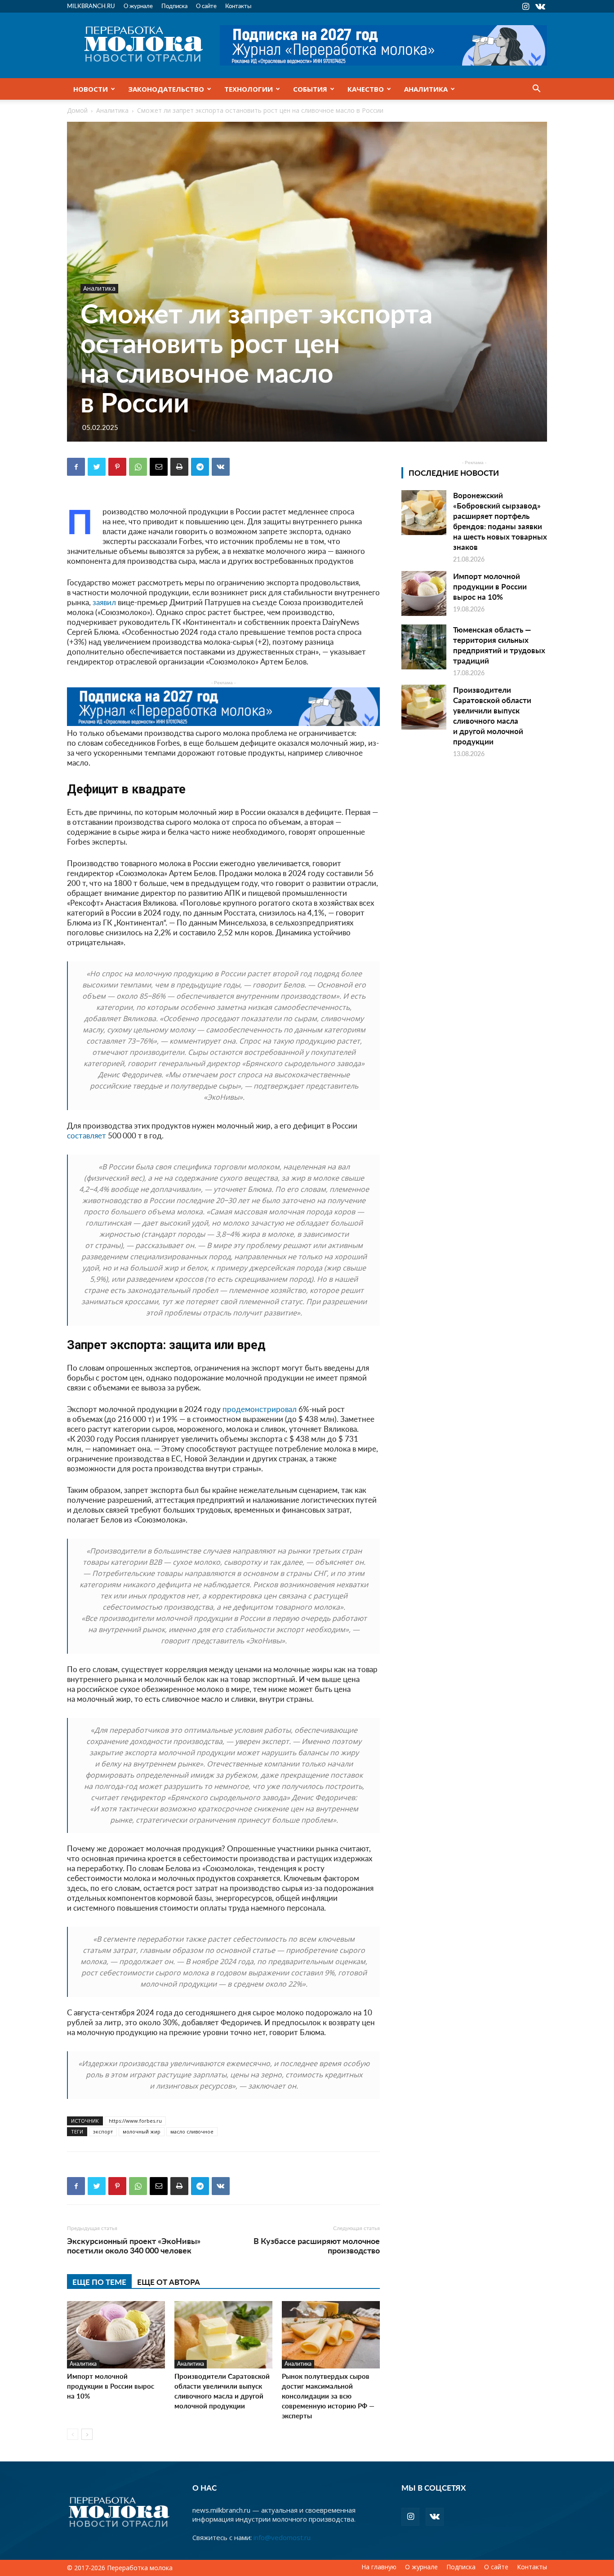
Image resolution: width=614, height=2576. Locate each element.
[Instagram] (525, 6)
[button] (536, 89)
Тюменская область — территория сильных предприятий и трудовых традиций (499, 645)
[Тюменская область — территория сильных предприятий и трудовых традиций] (424, 647)
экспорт (103, 2131)
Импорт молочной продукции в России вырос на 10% (111, 2386)
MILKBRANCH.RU (91, 6)
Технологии (249, 89)
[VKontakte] (540, 6)
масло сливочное (192, 2131)
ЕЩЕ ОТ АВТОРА (169, 2282)
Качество (366, 89)
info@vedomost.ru (282, 2537)
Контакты (238, 6)
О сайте (206, 6)
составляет (87, 1135)
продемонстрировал (260, 1409)
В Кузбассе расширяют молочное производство (317, 2245)
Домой (77, 110)
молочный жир (142, 2131)
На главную (379, 2567)
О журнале (138, 6)
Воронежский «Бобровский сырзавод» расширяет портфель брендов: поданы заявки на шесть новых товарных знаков (500, 521)
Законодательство (166, 89)
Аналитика (426, 89)
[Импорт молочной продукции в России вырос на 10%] (116, 2335)
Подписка (174, 6)
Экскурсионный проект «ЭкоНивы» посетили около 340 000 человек (134, 2245)
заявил (103, 602)
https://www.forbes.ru (135, 2121)
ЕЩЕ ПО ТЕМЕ (99, 2282)
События (310, 89)
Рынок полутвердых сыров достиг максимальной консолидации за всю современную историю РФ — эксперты (328, 2396)
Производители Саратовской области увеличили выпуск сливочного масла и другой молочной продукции (222, 2391)
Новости (91, 89)
